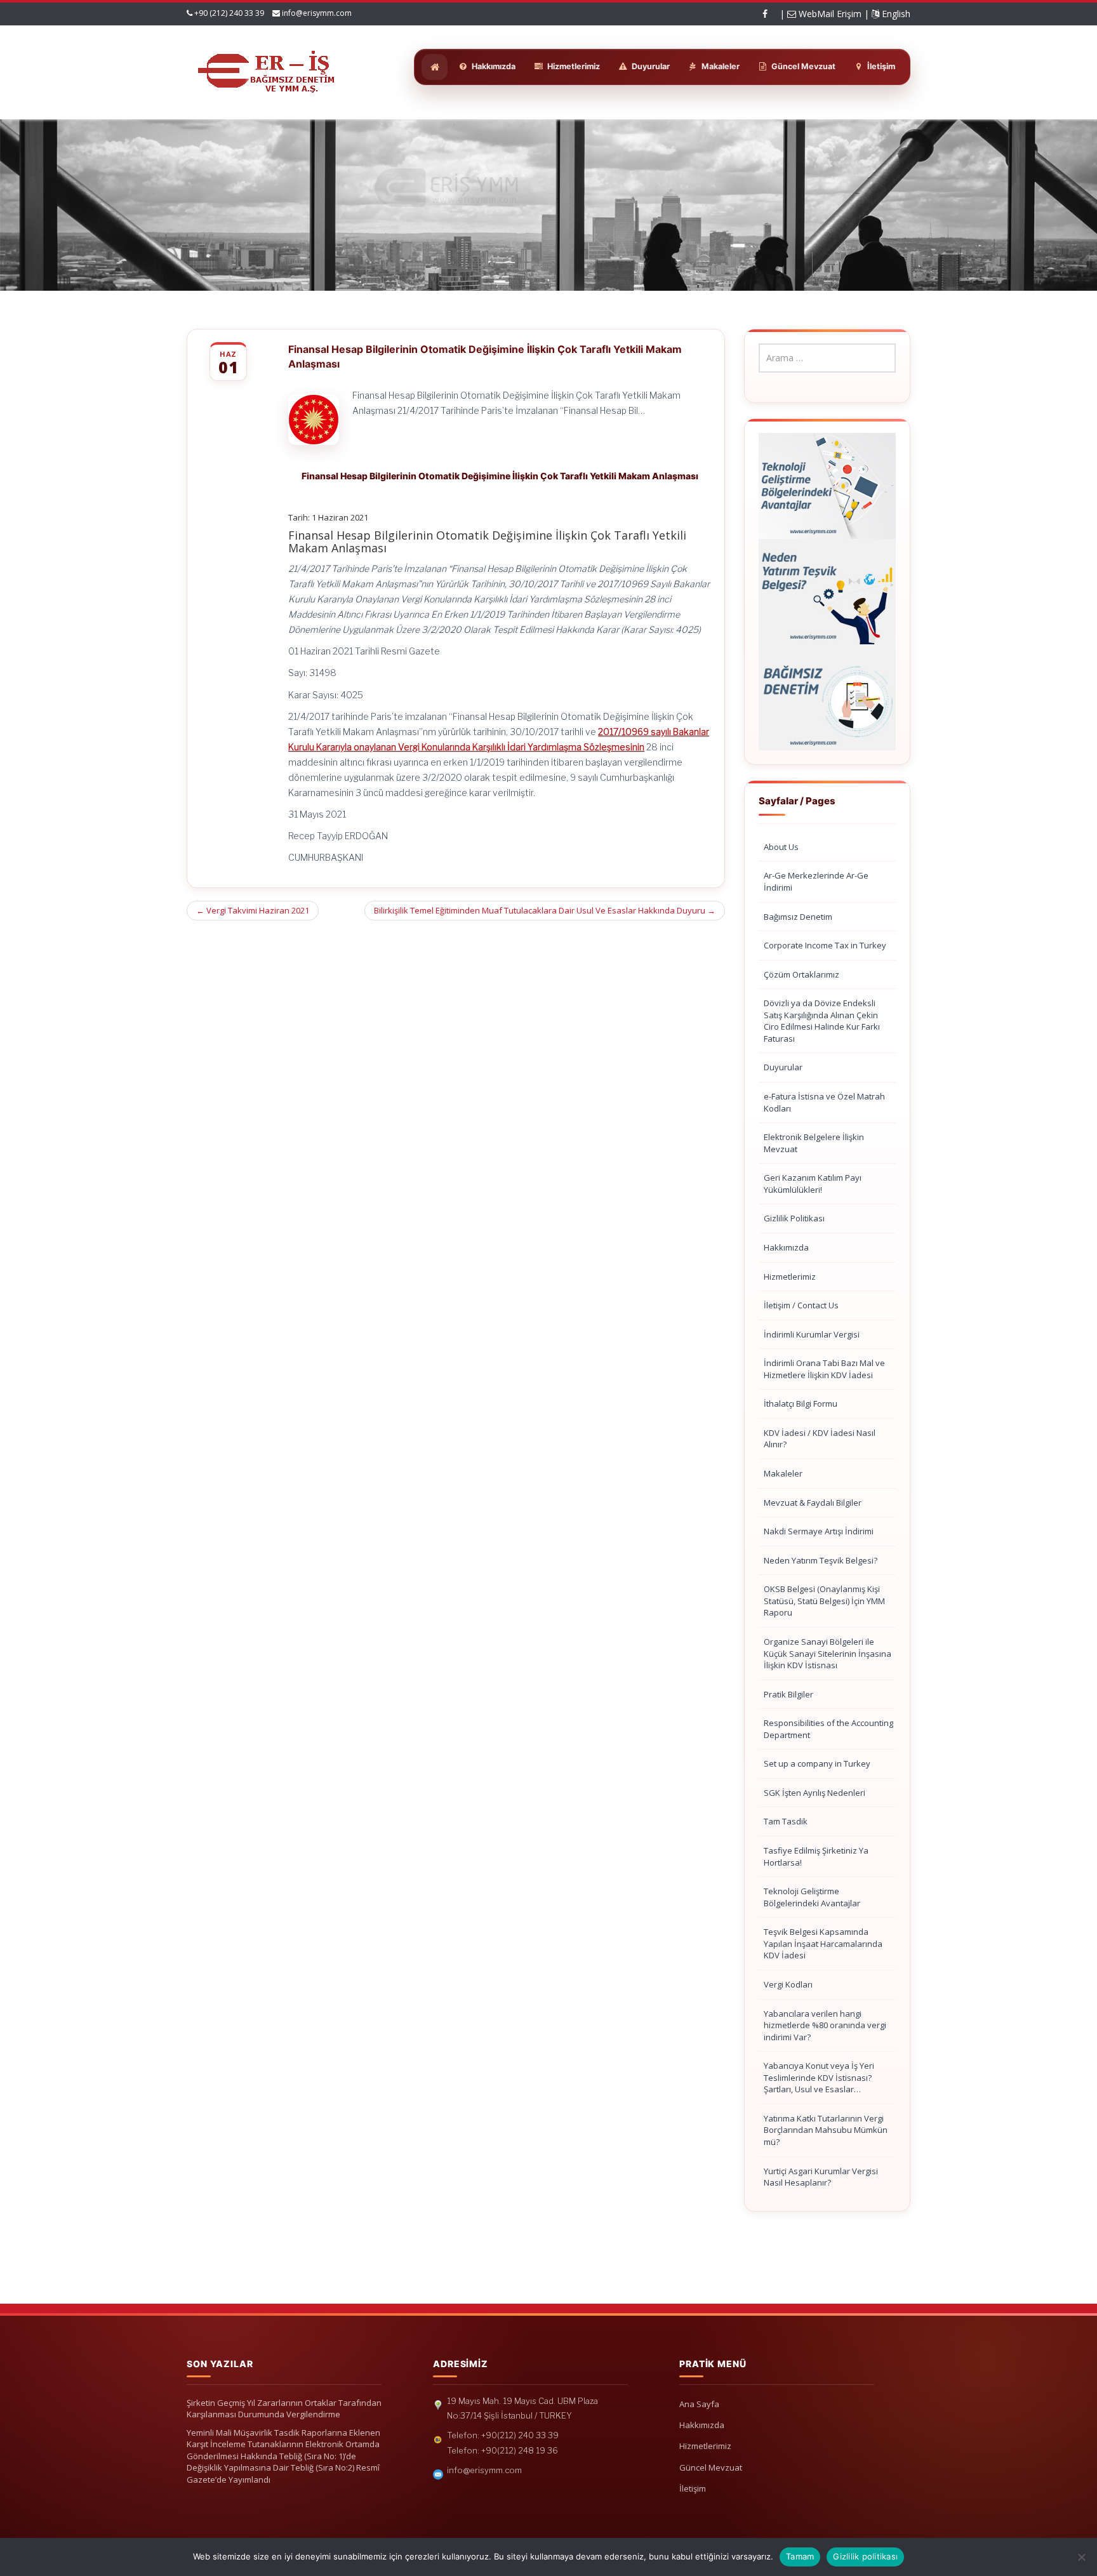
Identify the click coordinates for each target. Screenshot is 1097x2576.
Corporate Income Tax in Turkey (825, 945)
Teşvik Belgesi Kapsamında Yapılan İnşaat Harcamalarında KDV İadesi (823, 1943)
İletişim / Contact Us (801, 1305)
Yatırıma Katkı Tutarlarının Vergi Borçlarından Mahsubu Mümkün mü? (826, 2130)
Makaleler (783, 1473)
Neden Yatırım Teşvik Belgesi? (821, 1560)
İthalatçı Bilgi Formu (801, 1404)
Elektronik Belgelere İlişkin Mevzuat (814, 1143)
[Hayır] (1081, 2557)
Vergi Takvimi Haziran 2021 (253, 910)
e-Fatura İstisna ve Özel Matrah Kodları (824, 1102)
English (895, 14)
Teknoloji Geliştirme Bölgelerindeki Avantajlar (812, 1897)
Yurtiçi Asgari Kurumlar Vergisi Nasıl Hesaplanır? (821, 2177)
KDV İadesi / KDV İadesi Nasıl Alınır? (820, 1439)
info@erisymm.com (317, 13)
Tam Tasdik (786, 1821)
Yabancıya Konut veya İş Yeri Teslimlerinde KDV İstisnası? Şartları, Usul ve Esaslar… (819, 2077)
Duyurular (783, 1067)
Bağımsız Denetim (798, 917)
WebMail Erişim (829, 14)
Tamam (800, 2556)
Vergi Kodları (788, 1984)
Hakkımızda (786, 1247)
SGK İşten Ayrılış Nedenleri (814, 1793)
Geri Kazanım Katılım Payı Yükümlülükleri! (813, 1184)
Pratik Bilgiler (788, 1694)
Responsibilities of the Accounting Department (828, 1729)
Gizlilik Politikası (794, 1218)
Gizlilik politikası (865, 2556)
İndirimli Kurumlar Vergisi (812, 1334)
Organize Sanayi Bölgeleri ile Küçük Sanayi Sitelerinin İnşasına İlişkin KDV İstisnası (828, 1653)
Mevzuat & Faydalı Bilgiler (813, 1503)
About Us (781, 847)
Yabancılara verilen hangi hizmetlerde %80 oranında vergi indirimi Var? (825, 2025)
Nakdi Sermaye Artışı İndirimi (819, 1531)
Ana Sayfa (699, 2404)
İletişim (693, 2488)
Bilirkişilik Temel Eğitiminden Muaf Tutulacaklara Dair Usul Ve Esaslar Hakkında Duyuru (545, 910)
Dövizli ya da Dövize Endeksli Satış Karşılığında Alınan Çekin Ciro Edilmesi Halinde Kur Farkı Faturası (822, 1021)
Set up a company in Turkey (817, 1763)
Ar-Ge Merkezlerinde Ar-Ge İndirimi (816, 881)
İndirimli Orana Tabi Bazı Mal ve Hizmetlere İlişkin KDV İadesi (824, 1369)
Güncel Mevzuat (711, 2467)
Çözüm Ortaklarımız (801, 974)
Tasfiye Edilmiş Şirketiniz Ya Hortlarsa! (816, 1856)
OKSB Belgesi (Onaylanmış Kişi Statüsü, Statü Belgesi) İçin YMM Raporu (824, 1601)
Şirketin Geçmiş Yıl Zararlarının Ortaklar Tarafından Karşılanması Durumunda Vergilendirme (284, 2409)
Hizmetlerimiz (790, 1277)
